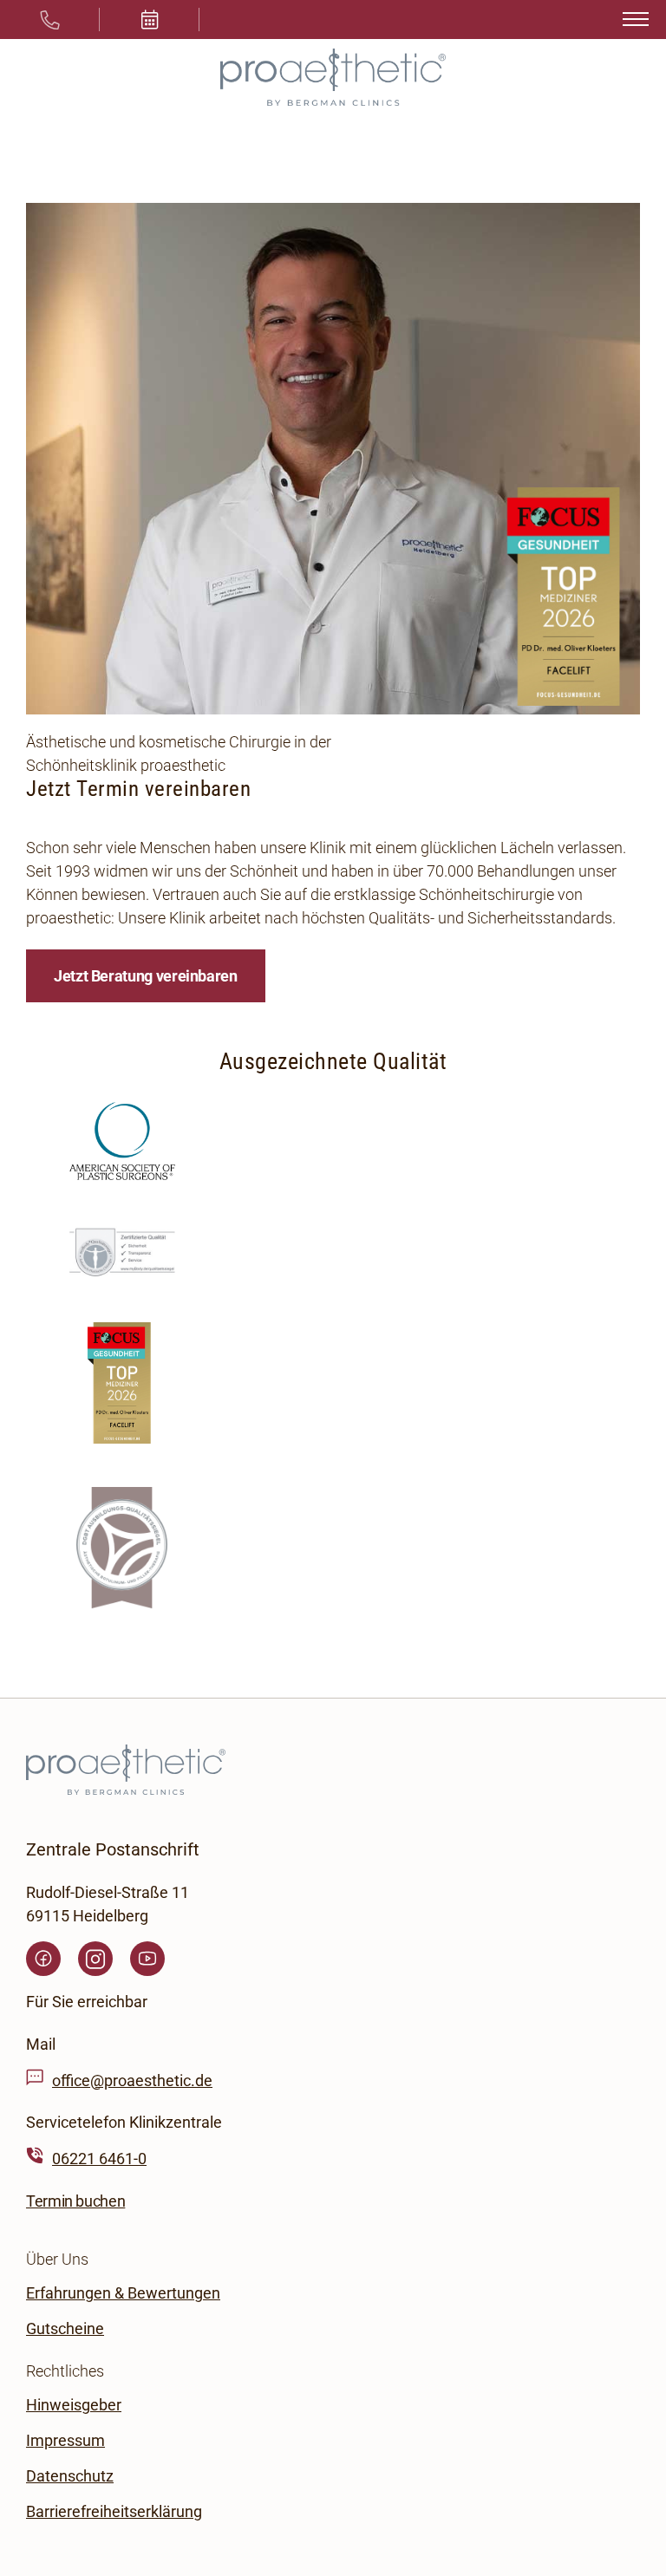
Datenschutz (70, 2475)
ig (95, 1959)
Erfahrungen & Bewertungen (123, 2292)
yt (147, 1959)
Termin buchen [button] (75, 2200)
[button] (150, 20)
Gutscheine (65, 2328)
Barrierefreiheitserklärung (114, 2511)
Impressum (65, 2439)
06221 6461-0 (99, 2159)
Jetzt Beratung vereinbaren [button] (146, 976)
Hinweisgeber (74, 2404)
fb (43, 1959)
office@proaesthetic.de (132, 2080)
